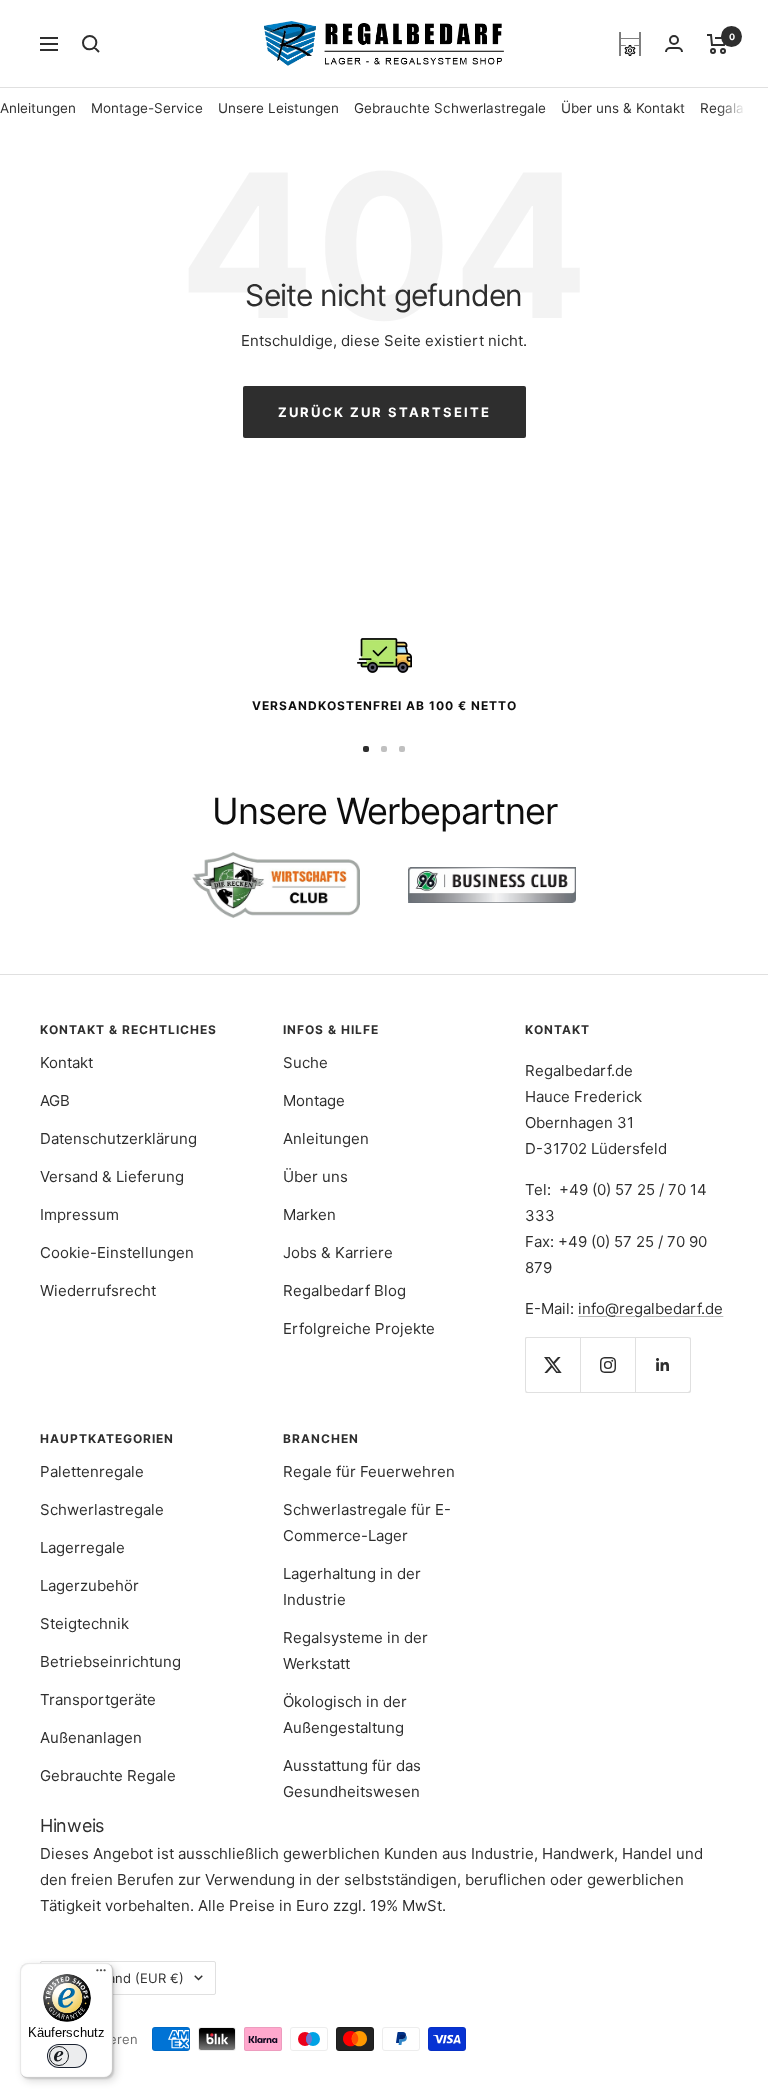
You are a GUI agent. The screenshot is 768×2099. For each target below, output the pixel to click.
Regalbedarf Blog (344, 1290)
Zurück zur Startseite (384, 412)
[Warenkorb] (717, 44)
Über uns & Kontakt (623, 108)
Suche (305, 1062)
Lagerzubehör (89, 1585)
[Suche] (91, 44)
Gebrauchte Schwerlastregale (450, 108)
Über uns (315, 1176)
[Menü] (101, 1975)
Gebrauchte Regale (108, 1775)
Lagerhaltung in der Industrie (352, 1586)
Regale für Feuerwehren (369, 1471)
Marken (309, 1214)
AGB (55, 1100)
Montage (314, 1100)
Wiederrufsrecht (98, 1290)
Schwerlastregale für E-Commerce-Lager (367, 1522)
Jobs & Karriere (338, 1252)
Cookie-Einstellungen (117, 1252)
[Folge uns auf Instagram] (607, 1364)
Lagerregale (82, 1547)
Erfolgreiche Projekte (359, 1328)
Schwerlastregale (102, 1509)
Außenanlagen (91, 1737)
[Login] (674, 43)
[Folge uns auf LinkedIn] (662, 1364)
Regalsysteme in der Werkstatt (355, 1650)
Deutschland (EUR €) (118, 1978)
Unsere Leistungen (278, 108)
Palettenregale (92, 1471)
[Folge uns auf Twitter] (552, 1364)
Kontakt (66, 1062)
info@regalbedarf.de (650, 1308)
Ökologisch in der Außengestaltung (345, 1714)
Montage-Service (147, 108)
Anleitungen (38, 108)
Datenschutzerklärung (118, 1138)
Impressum (79, 1214)
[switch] (67, 2056)
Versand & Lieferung (112, 1176)
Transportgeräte (98, 1699)
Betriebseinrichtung (110, 1661)
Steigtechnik (84, 1623)
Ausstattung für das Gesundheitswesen (352, 1778)
